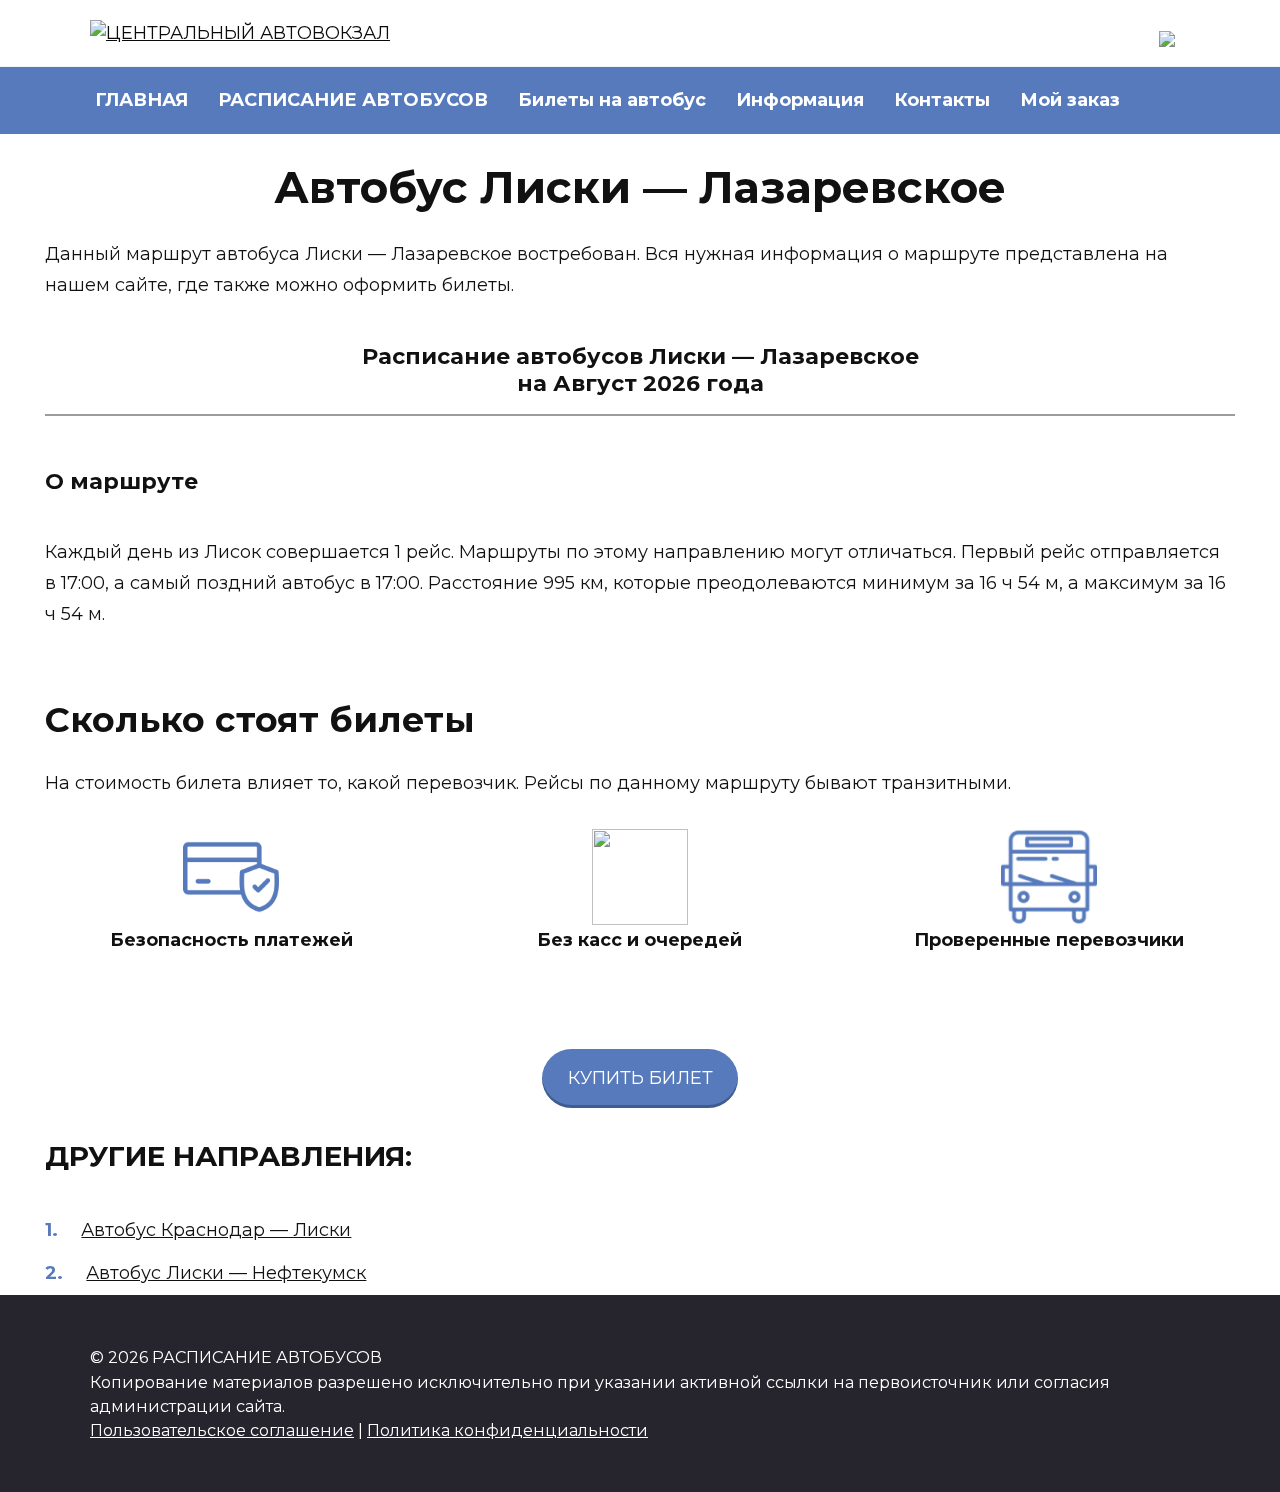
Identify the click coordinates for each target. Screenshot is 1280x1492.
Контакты (942, 100)
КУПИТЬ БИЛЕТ (640, 1078)
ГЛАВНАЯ (141, 100)
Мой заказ (1070, 100)
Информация (800, 100)
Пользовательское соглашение (222, 1430)
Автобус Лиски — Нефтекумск (226, 1273)
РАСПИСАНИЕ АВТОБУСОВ (353, 100)
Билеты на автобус (612, 100)
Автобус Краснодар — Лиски (216, 1230)
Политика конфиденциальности (507, 1430)
